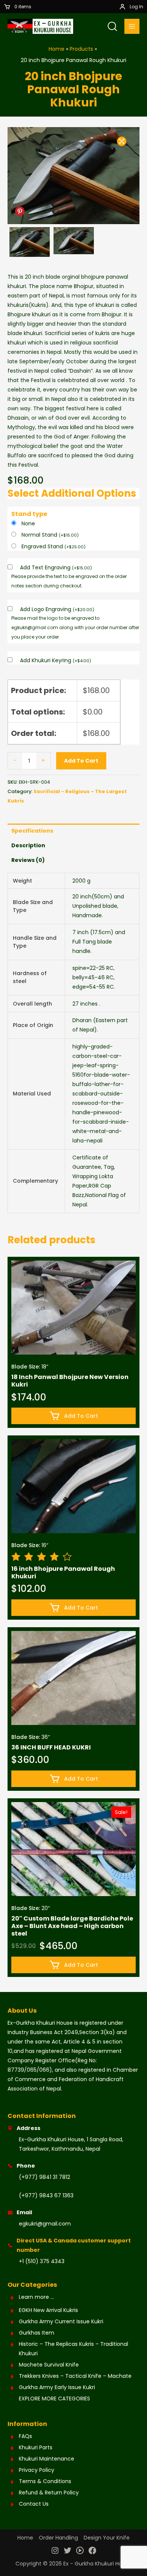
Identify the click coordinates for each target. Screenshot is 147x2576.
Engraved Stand (54, 546)
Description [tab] (28, 845)
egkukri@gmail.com (45, 2224)
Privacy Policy (37, 2470)
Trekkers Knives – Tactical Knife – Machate (75, 2376)
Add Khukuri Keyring (56, 660)
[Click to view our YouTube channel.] (80, 2551)
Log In (136, 7)
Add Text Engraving (56, 567)
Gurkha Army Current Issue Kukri (61, 2321)
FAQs (25, 2436)
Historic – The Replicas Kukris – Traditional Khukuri (73, 2349)
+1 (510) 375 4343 (42, 2261)
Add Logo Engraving (57, 609)
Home (25, 2538)
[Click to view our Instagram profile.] (55, 2551)
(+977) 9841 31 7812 (44, 2177)
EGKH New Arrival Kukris (48, 2310)
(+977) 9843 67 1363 (46, 2195)
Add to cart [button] (81, 1416)
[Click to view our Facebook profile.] (92, 2551)
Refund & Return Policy (49, 2493)
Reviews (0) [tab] (28, 860)
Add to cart (81, 761)
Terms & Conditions (45, 2481)
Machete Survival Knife (49, 2365)
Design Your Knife (107, 2538)
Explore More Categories (54, 2399)
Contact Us (34, 2504)
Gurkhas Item (37, 2333)
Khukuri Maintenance (47, 2459)
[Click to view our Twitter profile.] (67, 2551)
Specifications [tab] (32, 831)
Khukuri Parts (36, 2447)
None (28, 523)
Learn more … (36, 2297)
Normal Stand (50, 535)
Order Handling (58, 2538)
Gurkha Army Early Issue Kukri (57, 2387)
